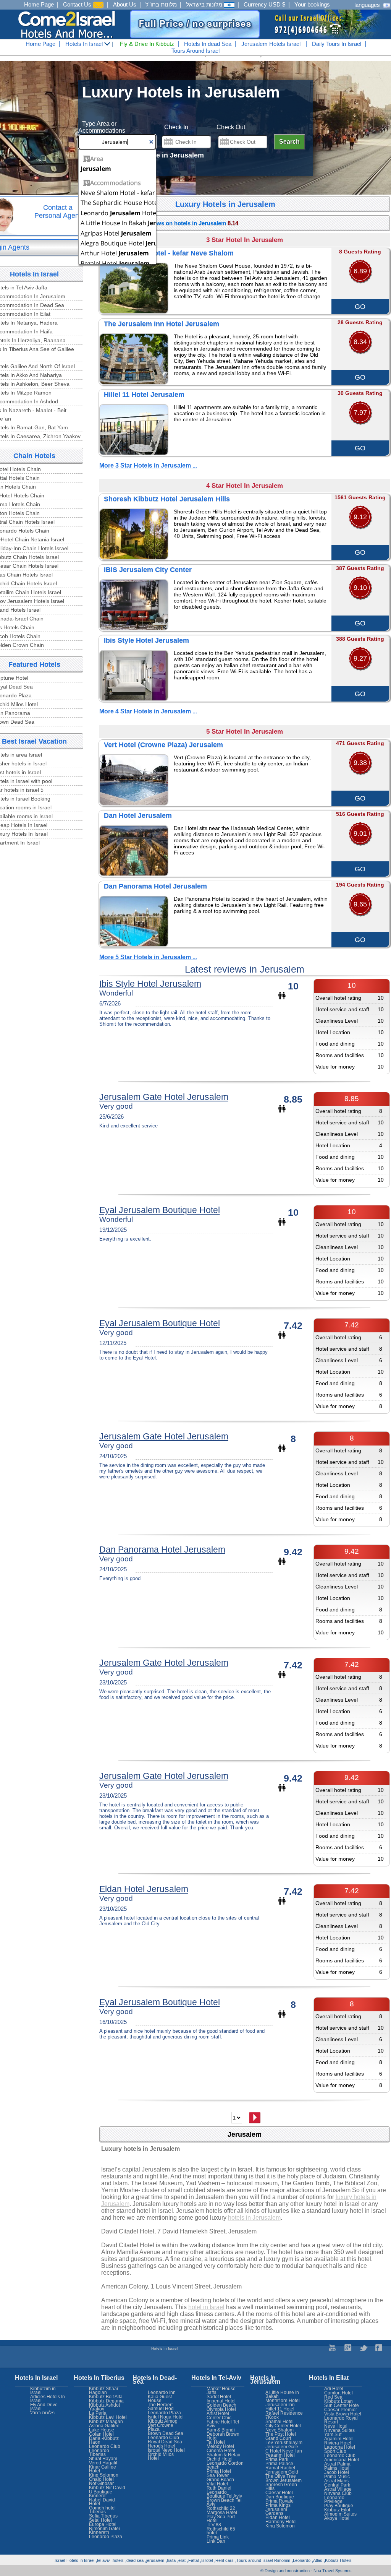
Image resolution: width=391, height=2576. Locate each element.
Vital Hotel (217, 2484)
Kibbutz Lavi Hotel (108, 2417)
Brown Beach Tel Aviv (224, 2502)
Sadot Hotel (219, 2397)
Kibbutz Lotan (338, 2401)
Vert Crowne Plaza (161, 2427)
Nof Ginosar (101, 2483)
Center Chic (219, 2418)
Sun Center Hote (342, 2405)
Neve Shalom (280, 2430)
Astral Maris (336, 2481)
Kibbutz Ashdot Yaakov (104, 2407)
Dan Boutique (280, 2497)
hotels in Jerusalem (254, 2218)
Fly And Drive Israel (44, 2407)
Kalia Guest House (160, 2399)
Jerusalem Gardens (276, 2511)
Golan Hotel (101, 2434)
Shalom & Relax (223, 2455)
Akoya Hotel (337, 2518)
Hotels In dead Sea (208, 44)
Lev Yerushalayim (284, 2443)
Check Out (231, 127)
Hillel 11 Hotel (280, 2409)
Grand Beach (220, 2480)
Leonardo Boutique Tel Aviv (224, 2494)
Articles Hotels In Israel (48, 2399)
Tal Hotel (216, 2442)
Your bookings (312, 4)
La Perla (98, 2413)
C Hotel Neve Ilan (284, 2451)
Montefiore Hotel (283, 2401)
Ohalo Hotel (101, 2479)
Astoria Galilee (104, 2426)
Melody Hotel (220, 2446)
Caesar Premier (341, 2410)
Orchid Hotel (220, 2459)
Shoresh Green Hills (281, 2487)
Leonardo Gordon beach (225, 2465)
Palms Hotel (337, 2468)
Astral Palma (337, 2464)
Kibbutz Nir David (107, 2488)
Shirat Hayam (103, 2459)
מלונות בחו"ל (161, 4)
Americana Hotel (342, 2460)
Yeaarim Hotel (280, 2455)
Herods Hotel (162, 2446)
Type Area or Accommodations (102, 127)
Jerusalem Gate (282, 2447)
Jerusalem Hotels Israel (271, 44)
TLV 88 (214, 2525)
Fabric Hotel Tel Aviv (223, 2424)
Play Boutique (339, 2506)
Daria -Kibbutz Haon (104, 2440)
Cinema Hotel (221, 2451)
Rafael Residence (284, 2413)
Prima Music (337, 2477)
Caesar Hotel (279, 2493)
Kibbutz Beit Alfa (106, 2397)
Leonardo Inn (162, 2392)
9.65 (360, 904)
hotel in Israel (206, 2307)
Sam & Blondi (221, 2430)
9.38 (360, 763)
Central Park (337, 2485)
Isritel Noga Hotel (166, 2417)
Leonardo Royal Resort (341, 2420)
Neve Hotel (336, 2426)
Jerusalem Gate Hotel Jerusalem (164, 1097)
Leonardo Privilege (334, 2500)
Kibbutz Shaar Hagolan (104, 2391)
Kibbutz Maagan (106, 2422)
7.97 (360, 413)
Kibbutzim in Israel (43, 2391)
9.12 (360, 517)
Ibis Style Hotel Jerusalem (150, 984)
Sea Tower (218, 2475)
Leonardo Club (340, 2456)
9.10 (360, 588)
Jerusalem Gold (282, 2472)
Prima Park (277, 2459)
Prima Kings (278, 2505)
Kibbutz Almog (163, 2421)
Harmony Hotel (281, 2522)
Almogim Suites (340, 2514)
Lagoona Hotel (340, 2447)
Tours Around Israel (195, 51)
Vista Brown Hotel (343, 2414)
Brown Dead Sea (166, 2433)
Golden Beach (221, 2405)
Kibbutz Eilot (337, 2510)
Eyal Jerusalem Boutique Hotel (160, 1210)
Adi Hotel (334, 2389)
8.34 (360, 342)
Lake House (102, 2430)
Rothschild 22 (221, 2508)
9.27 (360, 658)
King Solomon (280, 2526)
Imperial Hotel (221, 2401)
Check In (176, 127)
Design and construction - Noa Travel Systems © (306, 2571)
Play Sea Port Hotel (221, 2519)
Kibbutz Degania (106, 2401)
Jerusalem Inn (280, 2405)
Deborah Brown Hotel (223, 2436)
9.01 (360, 833)
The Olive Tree (281, 2476)
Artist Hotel (218, 2414)
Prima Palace (279, 2464)
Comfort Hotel (338, 2393)
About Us (125, 4)
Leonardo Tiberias (99, 2453)
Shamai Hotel (280, 2422)
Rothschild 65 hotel (221, 2531)
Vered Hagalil (103, 2463)
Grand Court (278, 2438)
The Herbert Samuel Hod (161, 2407)
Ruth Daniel (219, 2488)
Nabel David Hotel (102, 2502)
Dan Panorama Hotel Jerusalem (162, 1549)
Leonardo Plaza (164, 2413)
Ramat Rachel (280, 2468)
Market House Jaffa (221, 2391)
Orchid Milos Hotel (161, 2456)
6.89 (360, 271)
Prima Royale (280, 2501)
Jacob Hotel (337, 2472)
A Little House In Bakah (282, 2394)
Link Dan (216, 2541)
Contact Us (78, 4)
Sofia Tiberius (103, 2516)
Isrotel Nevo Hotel (166, 2450)
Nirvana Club (338, 2493)
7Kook (272, 2417)
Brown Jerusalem (284, 2480)
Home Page (39, 4)
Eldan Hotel (278, 2518)
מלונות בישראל (205, 4)
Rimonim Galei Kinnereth (104, 2531)
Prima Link (218, 2537)
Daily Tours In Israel (337, 44)
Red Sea (333, 2397)
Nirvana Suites (339, 2430)
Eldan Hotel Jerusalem (144, 1889)
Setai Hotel (100, 2520)
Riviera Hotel (338, 2443)
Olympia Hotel (221, 2409)
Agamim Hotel (339, 2439)
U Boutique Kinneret (101, 2494)
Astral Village (338, 2489)
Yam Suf (333, 2435)
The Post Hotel (281, 2434)
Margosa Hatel (222, 2513)
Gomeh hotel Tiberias (102, 2510)
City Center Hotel (283, 2426)
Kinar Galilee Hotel (103, 2469)
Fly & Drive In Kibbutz (147, 44)
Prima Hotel (219, 2471)
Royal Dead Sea (165, 2442)
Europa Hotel (103, 2524)
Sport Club (335, 2451)
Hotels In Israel (85, 44)
